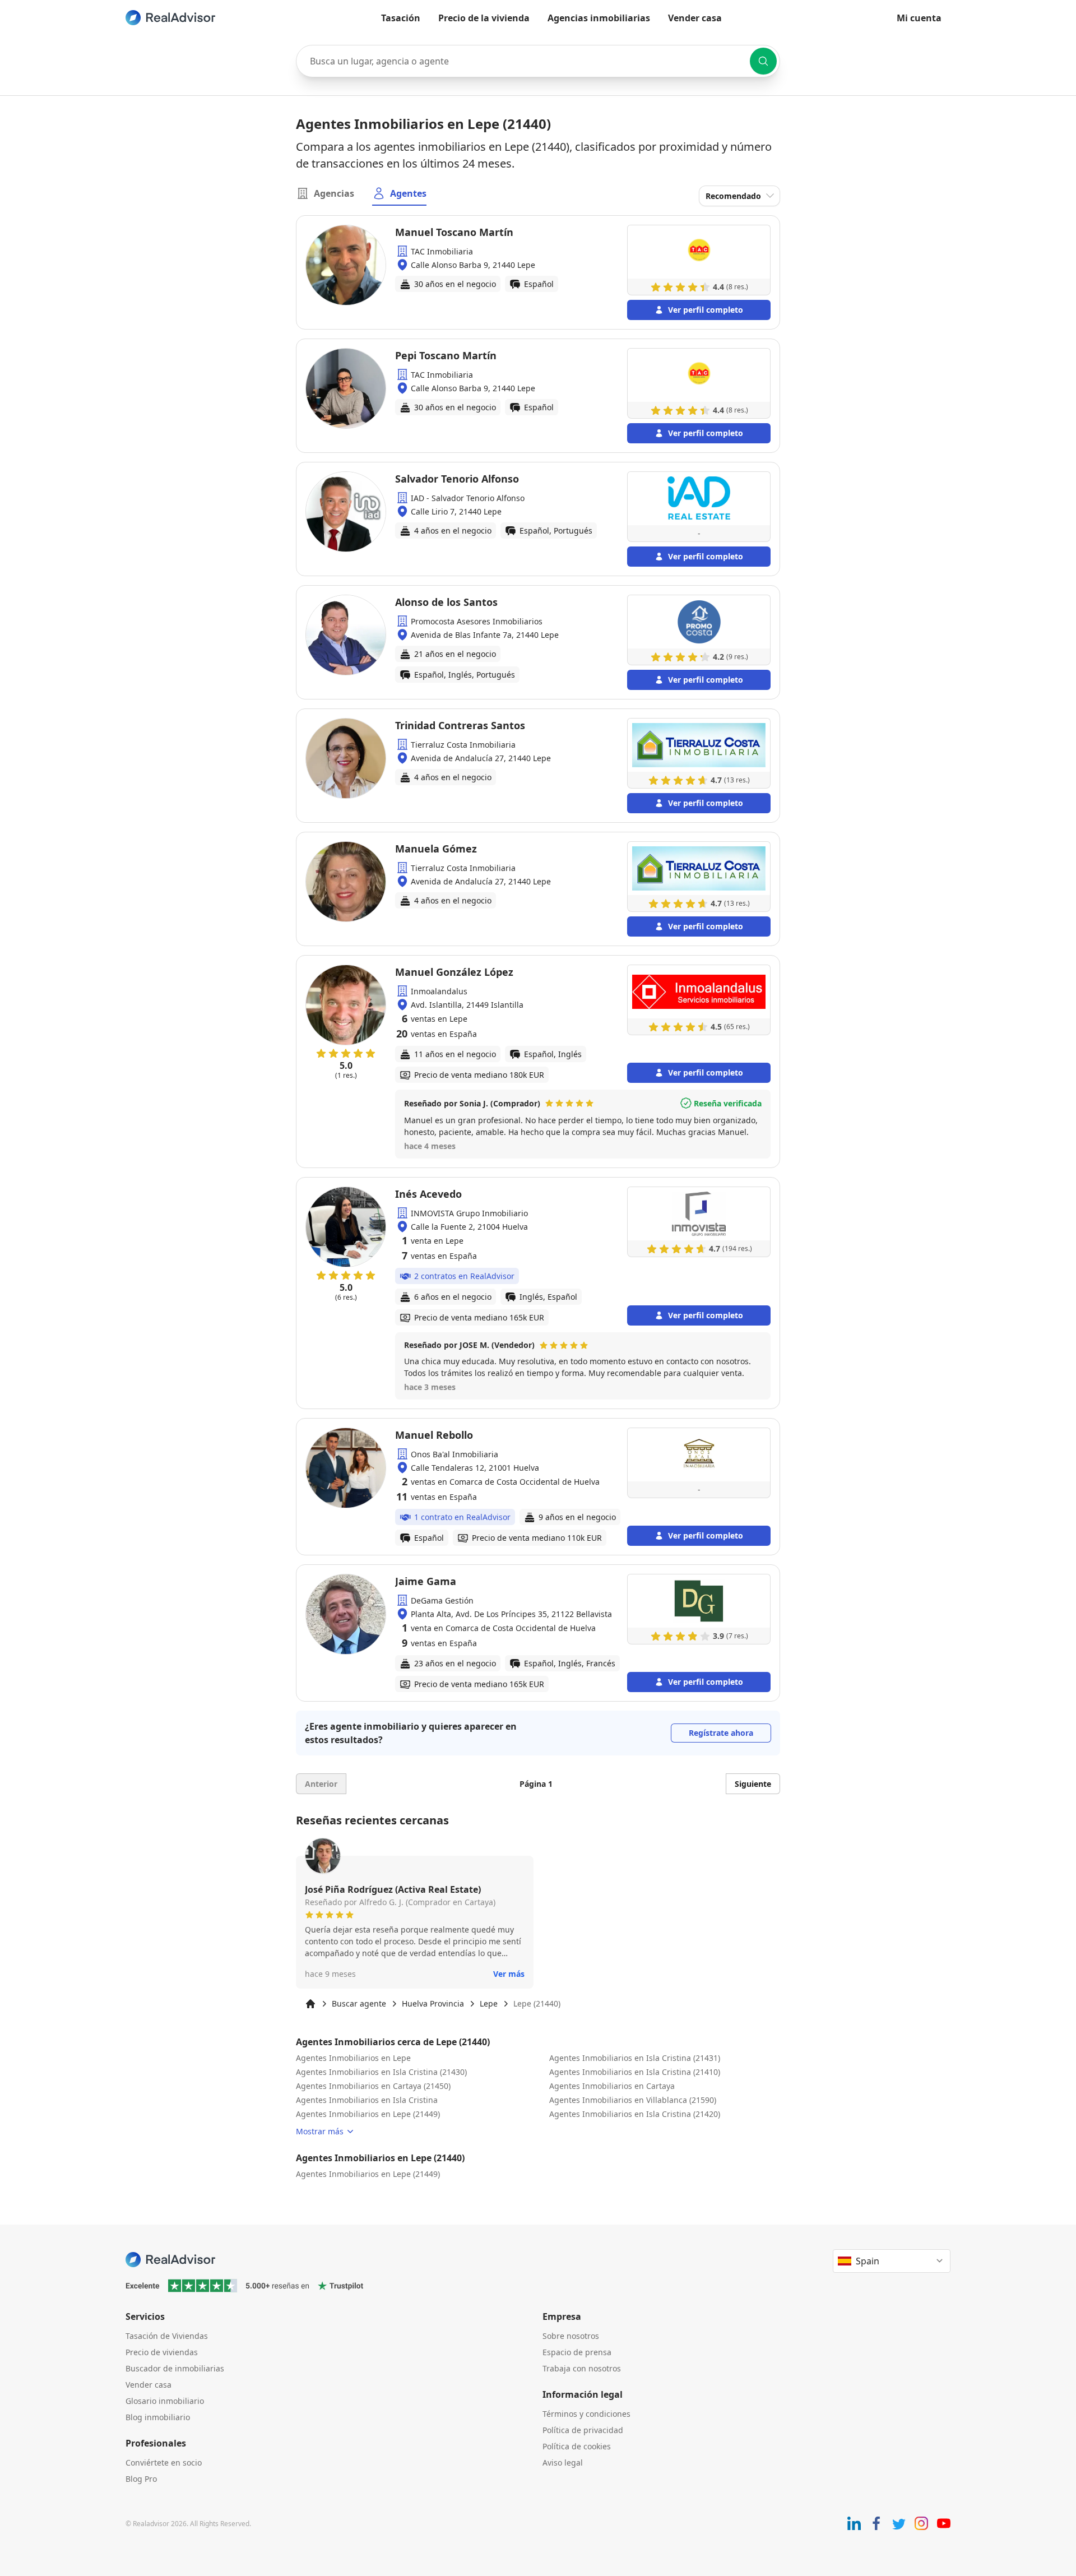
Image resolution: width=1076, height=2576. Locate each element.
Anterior (321, 1784)
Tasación (401, 18)
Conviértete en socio (164, 2463)
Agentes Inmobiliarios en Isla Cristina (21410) (635, 2072)
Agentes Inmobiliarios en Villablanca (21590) (633, 2100)
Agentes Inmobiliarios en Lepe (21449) (368, 2114)
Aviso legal (563, 2463)
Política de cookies (577, 2446)
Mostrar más (320, 2131)
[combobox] (538, 61)
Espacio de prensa (577, 2352)
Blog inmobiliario (158, 2417)
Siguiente (753, 1784)
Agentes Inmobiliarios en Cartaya (612, 2086)
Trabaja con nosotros (582, 2368)
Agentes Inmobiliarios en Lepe (353, 2058)
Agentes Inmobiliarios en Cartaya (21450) (373, 2086)
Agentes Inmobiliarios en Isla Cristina (367, 2100)
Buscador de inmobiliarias (175, 2368)
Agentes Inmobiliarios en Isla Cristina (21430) (381, 2072)
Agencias (334, 193)
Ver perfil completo (706, 310)
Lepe (489, 2003)
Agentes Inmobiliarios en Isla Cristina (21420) (635, 2114)
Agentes (408, 193)
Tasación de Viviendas (167, 2336)
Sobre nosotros (571, 2336)
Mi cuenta (919, 18)
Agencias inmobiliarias (599, 18)
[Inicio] (310, 2004)
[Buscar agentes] (763, 61)
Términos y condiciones (586, 2414)
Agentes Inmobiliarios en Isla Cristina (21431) (635, 2058)
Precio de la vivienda (484, 18)
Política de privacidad (583, 2430)
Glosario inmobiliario (165, 2401)
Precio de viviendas (162, 2352)
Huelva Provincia (433, 2003)
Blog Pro (141, 2479)
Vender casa (695, 18)
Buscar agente (359, 2003)
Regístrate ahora (721, 1733)
